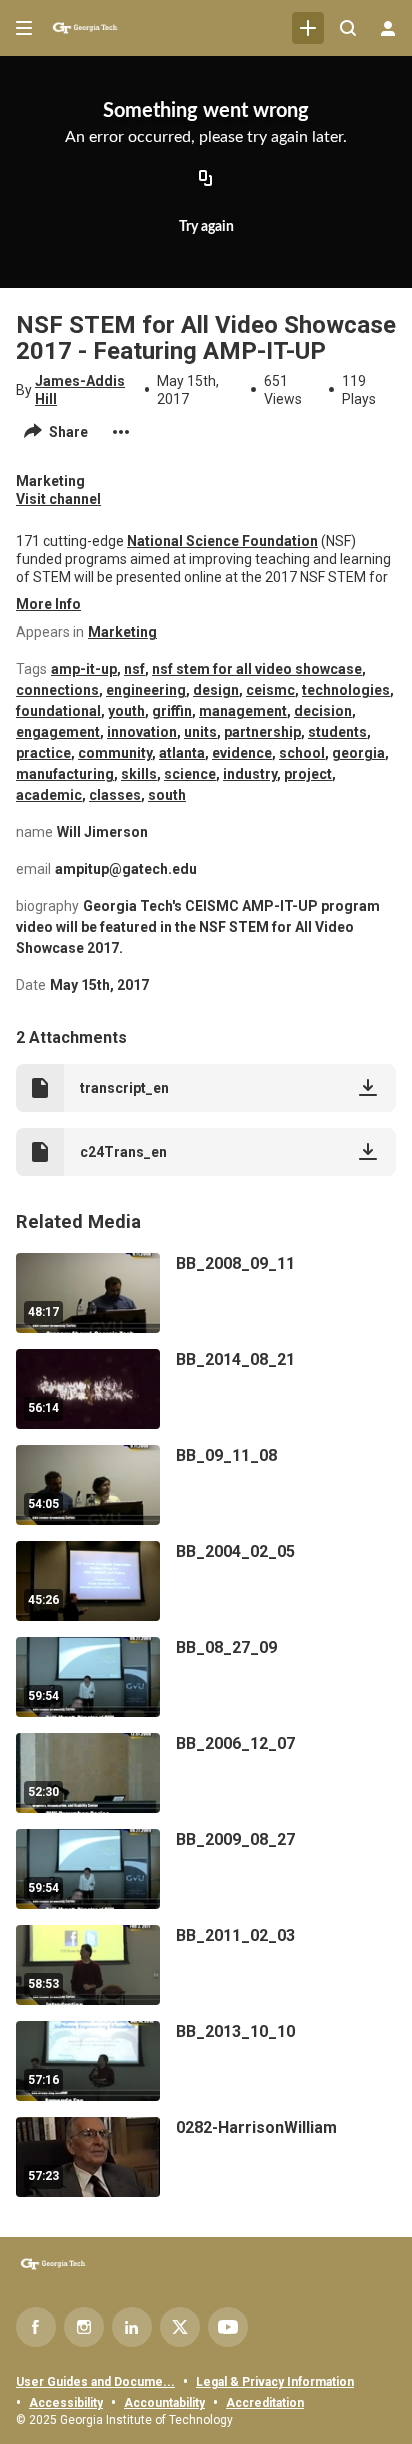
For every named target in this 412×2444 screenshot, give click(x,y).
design (216, 690)
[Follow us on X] (180, 2327)
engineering (146, 690)
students (337, 732)
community (115, 753)
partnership (262, 732)
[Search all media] (348, 28)
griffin (172, 711)
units (200, 732)
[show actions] (121, 432)
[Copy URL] (206, 180)
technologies (346, 690)
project (308, 774)
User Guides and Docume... (95, 2382)
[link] (308, 28)
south (167, 795)
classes (115, 795)
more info (48, 604)
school (302, 753)
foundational (58, 711)
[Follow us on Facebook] (36, 2327)
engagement (58, 732)
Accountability (164, 2403)
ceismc (270, 690)
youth (126, 711)
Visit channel (58, 499)
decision (323, 711)
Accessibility (66, 2403)
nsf (134, 669)
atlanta (182, 753)
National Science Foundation (222, 541)
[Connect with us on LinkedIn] (132, 2327)
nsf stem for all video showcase (257, 669)
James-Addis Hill (80, 390)
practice (43, 753)
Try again (206, 227)
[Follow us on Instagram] (84, 2327)
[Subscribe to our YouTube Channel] (228, 2327)
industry (250, 774)
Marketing (122, 632)
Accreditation (265, 2403)
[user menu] (388, 28)
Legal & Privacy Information (275, 2382)
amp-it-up (84, 669)
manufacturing (65, 774)
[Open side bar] (24, 28)
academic (49, 795)
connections (57, 690)
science (190, 774)
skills (139, 774)
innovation (142, 732)
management (243, 711)
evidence (242, 753)
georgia (358, 753)
